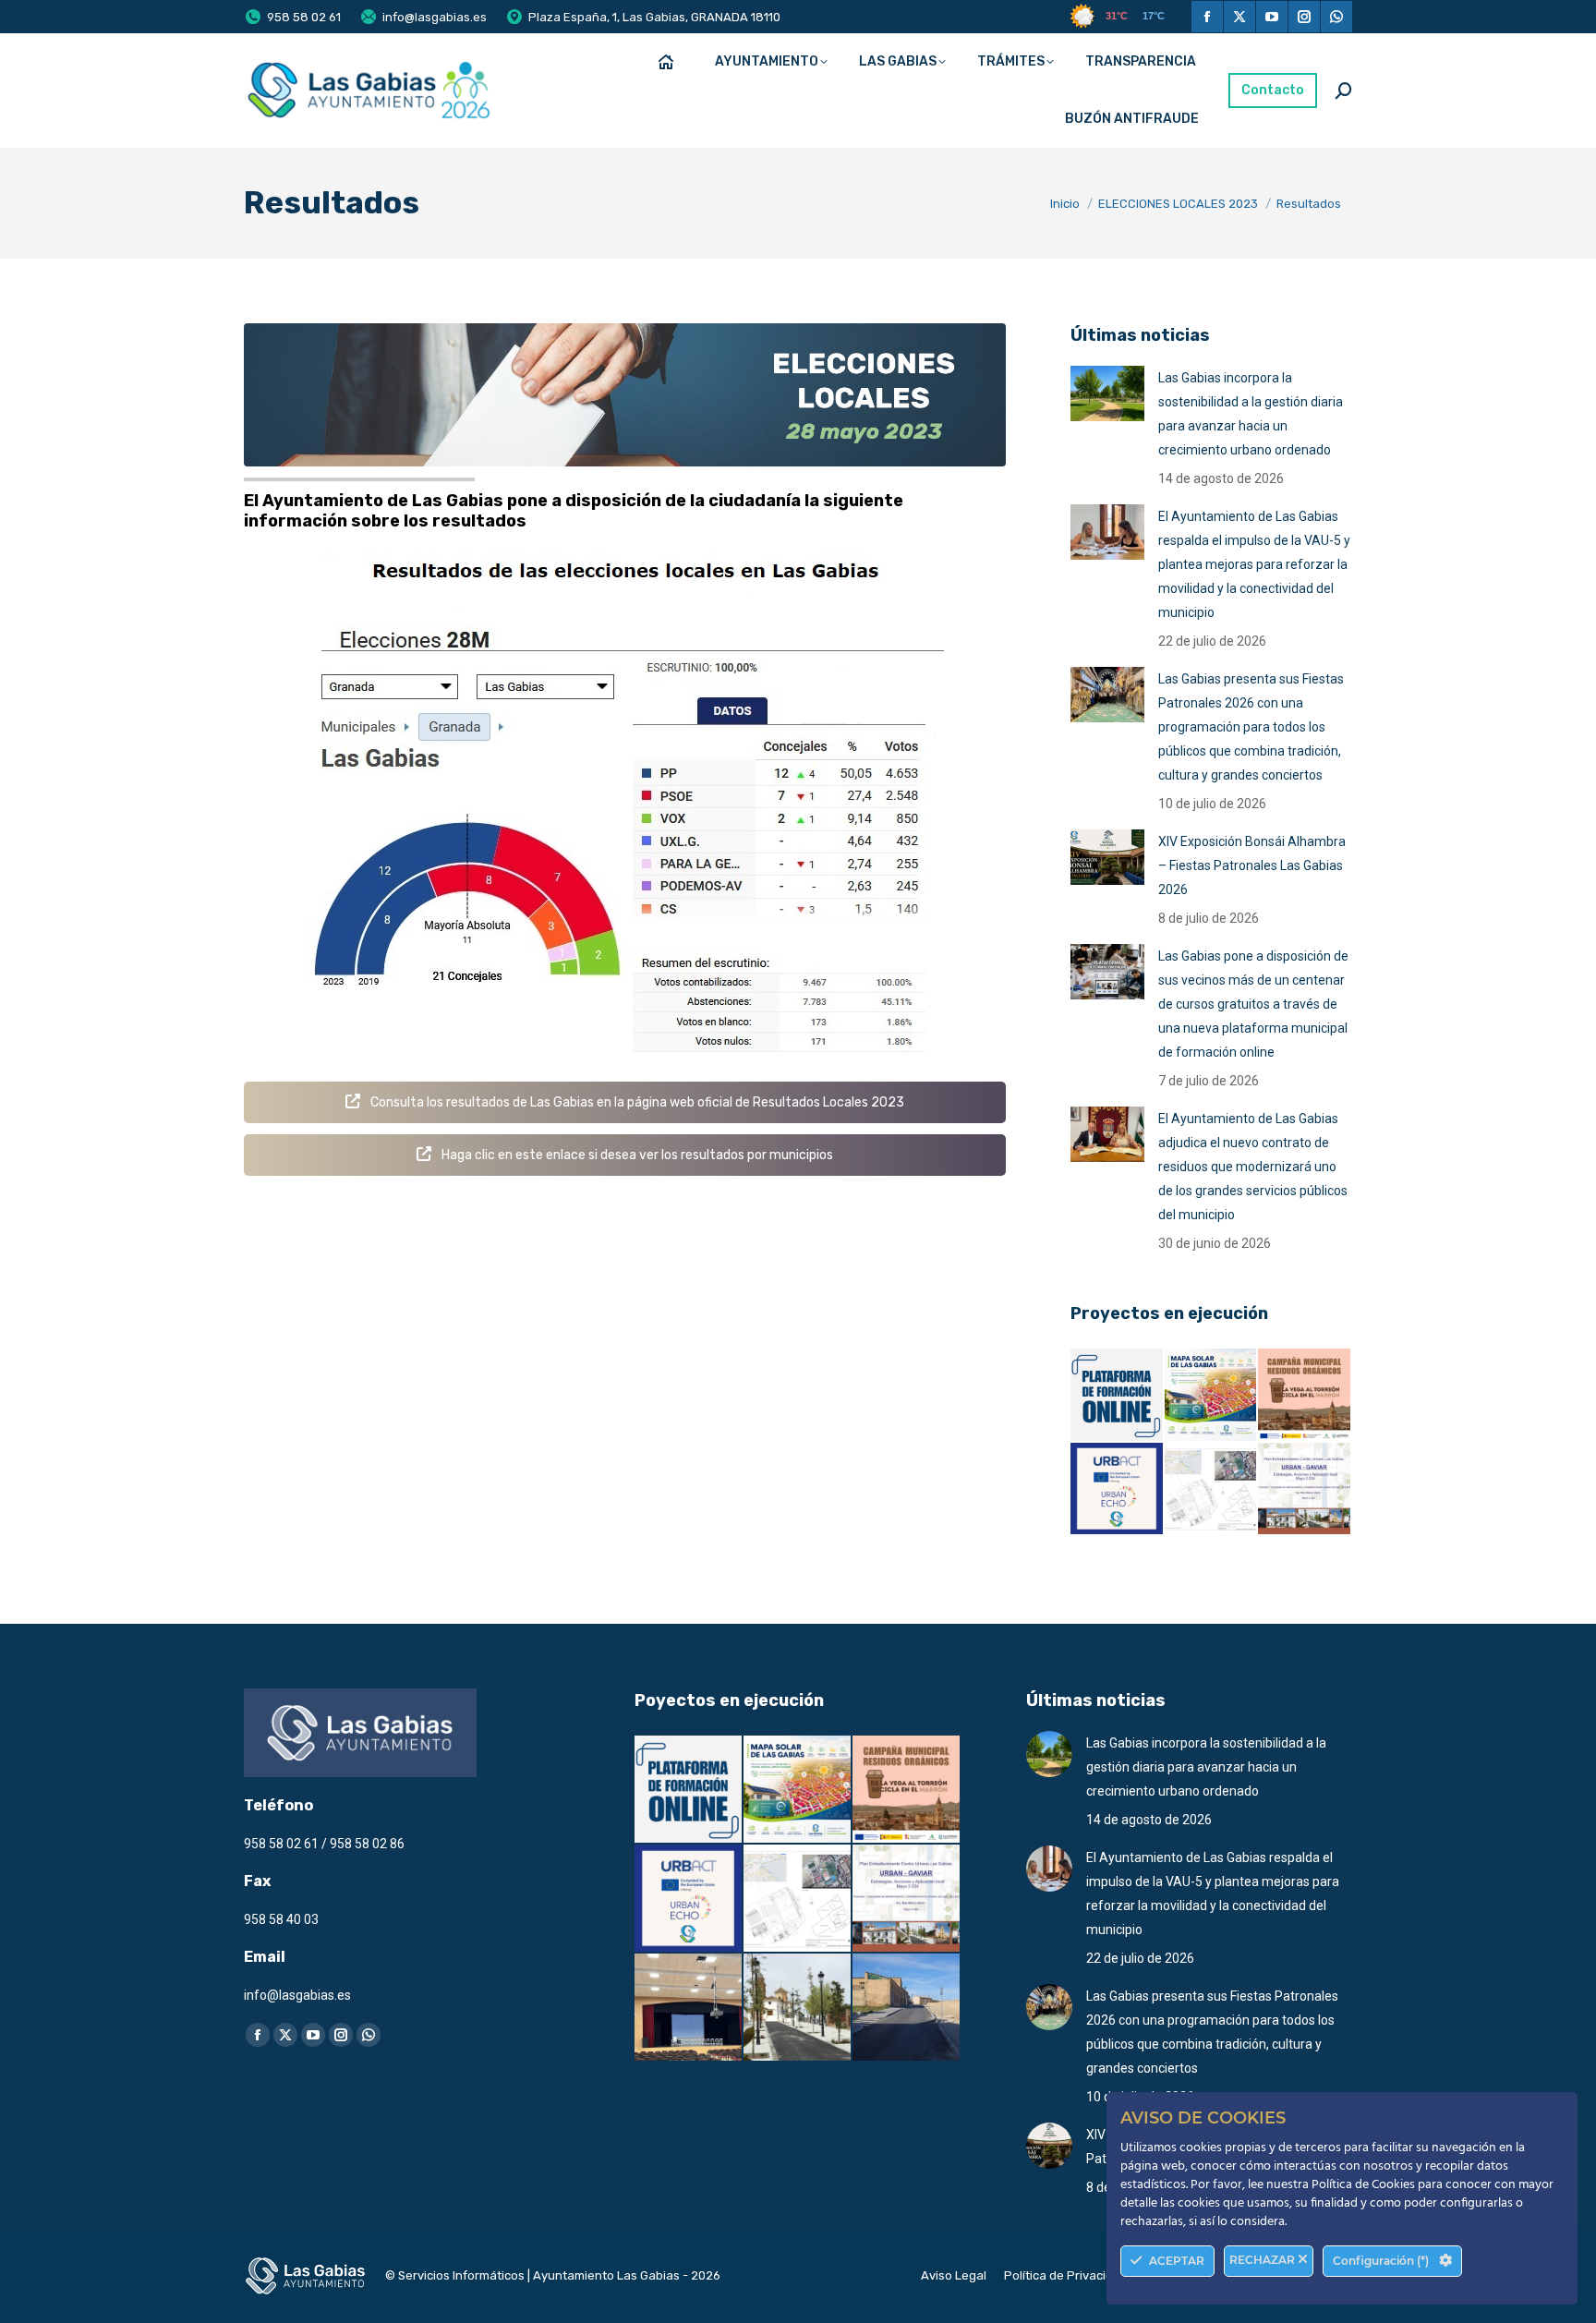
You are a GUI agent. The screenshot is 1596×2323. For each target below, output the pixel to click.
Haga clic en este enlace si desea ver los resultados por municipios (636, 1155)
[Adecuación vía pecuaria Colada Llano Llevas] (907, 2008)
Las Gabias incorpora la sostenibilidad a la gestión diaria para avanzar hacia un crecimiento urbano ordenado (1251, 414)
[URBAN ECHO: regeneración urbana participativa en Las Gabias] (1118, 1490)
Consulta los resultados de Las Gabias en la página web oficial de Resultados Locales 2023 (636, 1102)
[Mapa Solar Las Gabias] (1212, 1396)
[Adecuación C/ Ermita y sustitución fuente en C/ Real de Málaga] (798, 2008)
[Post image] (1107, 393)
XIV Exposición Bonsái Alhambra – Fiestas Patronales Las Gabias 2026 (1252, 865)
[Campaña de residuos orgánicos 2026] (1305, 1396)
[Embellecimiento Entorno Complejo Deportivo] (1212, 1490)
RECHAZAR (1263, 2260)
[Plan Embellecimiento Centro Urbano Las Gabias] (1305, 1490)
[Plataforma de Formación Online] (1118, 1396)
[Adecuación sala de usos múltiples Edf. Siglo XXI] (689, 2008)
